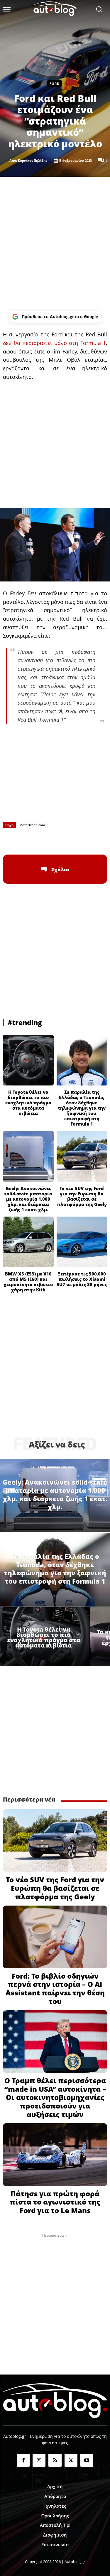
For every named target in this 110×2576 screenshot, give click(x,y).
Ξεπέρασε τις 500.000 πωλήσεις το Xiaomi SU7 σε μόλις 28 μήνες (82, 1279)
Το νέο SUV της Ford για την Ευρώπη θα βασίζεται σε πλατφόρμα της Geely (82, 1196)
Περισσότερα (53, 2235)
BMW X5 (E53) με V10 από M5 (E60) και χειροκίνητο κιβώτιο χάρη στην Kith (28, 1282)
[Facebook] (28, 840)
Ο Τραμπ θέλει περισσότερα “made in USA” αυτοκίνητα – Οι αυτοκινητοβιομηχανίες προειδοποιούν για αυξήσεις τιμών (55, 2097)
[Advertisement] (55, 244)
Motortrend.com (32, 825)
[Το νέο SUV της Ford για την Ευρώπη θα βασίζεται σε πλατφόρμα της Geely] (82, 1156)
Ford (55, 84)
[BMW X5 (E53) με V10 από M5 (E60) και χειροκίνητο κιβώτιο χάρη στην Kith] (28, 1242)
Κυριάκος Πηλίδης (32, 160)
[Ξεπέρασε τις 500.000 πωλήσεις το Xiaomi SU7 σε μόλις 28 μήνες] (82, 1242)
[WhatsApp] (55, 840)
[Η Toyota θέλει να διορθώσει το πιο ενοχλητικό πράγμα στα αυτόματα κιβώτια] (28, 1060)
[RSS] (55, 2460)
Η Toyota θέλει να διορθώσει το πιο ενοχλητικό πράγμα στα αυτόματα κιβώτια (28, 1103)
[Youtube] (87, 2460)
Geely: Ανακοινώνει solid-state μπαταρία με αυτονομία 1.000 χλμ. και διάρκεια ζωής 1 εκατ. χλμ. (28, 1199)
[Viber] (69, 840)
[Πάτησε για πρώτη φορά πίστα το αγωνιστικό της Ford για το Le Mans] (55, 2155)
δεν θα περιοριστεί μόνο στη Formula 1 (54, 343)
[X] (42, 840)
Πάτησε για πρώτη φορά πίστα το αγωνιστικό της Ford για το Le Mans (55, 2202)
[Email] (82, 840)
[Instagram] (39, 2460)
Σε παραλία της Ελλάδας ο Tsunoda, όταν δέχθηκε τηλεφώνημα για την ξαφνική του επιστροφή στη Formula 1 (82, 1108)
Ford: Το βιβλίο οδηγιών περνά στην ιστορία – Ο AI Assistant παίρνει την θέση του (55, 1988)
